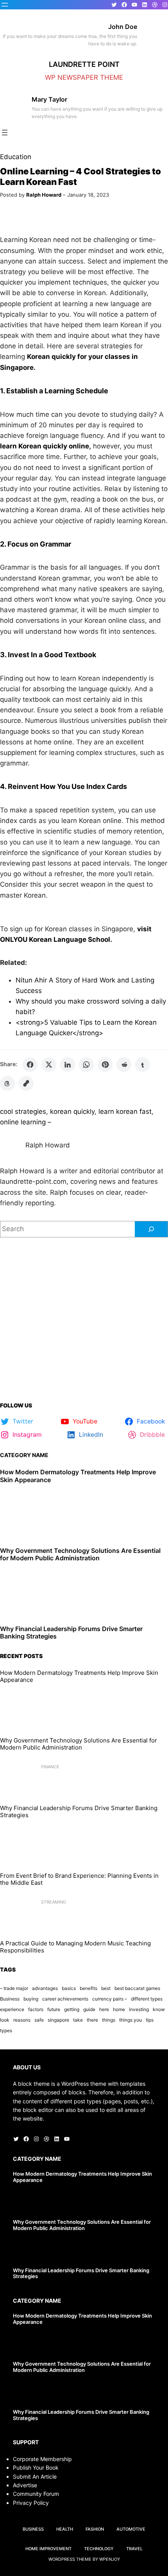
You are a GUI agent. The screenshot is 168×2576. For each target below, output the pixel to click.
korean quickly (72, 1111)
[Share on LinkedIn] (68, 1065)
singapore (58, 2020)
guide (89, 2009)
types (6, 2030)
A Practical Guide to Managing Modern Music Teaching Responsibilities (75, 1947)
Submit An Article (35, 2477)
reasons (22, 2020)
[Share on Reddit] (124, 1065)
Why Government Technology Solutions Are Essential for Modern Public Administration (80, 1554)
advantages (45, 1988)
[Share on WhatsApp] (86, 1065)
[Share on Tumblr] (143, 1065)
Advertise (25, 2485)
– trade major (14, 1988)
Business (10, 1999)
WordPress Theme (70, 2559)
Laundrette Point (84, 64)
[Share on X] (49, 1065)
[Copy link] (26, 1083)
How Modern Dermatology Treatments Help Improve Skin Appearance (78, 1476)
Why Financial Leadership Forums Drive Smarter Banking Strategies (71, 1633)
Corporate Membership (42, 2459)
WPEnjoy (110, 2559)
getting (72, 2009)
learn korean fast (125, 1111)
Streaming (54, 1902)
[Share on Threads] (7, 1083)
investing (139, 2009)
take (78, 2020)
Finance (50, 1767)
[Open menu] (5, 5)
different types (147, 1999)
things (109, 2020)
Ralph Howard (44, 195)
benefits (88, 1988)
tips (150, 2020)
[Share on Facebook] (30, 1065)
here (104, 2009)
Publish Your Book (36, 2468)
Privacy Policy (31, 2503)
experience (12, 2009)
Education (16, 157)
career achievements (65, 1999)
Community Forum (36, 2494)
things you (130, 2020)
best (106, 1988)
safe (39, 2020)
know (159, 2009)
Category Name (24, 1455)
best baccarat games (137, 1988)
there (92, 2020)
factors (36, 2009)
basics (69, 1988)
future (54, 2009)
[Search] (151, 1229)
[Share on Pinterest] (105, 1065)
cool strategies (23, 1111)
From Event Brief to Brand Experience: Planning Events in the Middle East (79, 1879)
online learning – (26, 1122)
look (5, 2020)
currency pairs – (110, 1999)
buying (31, 1999)
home (119, 2009)
